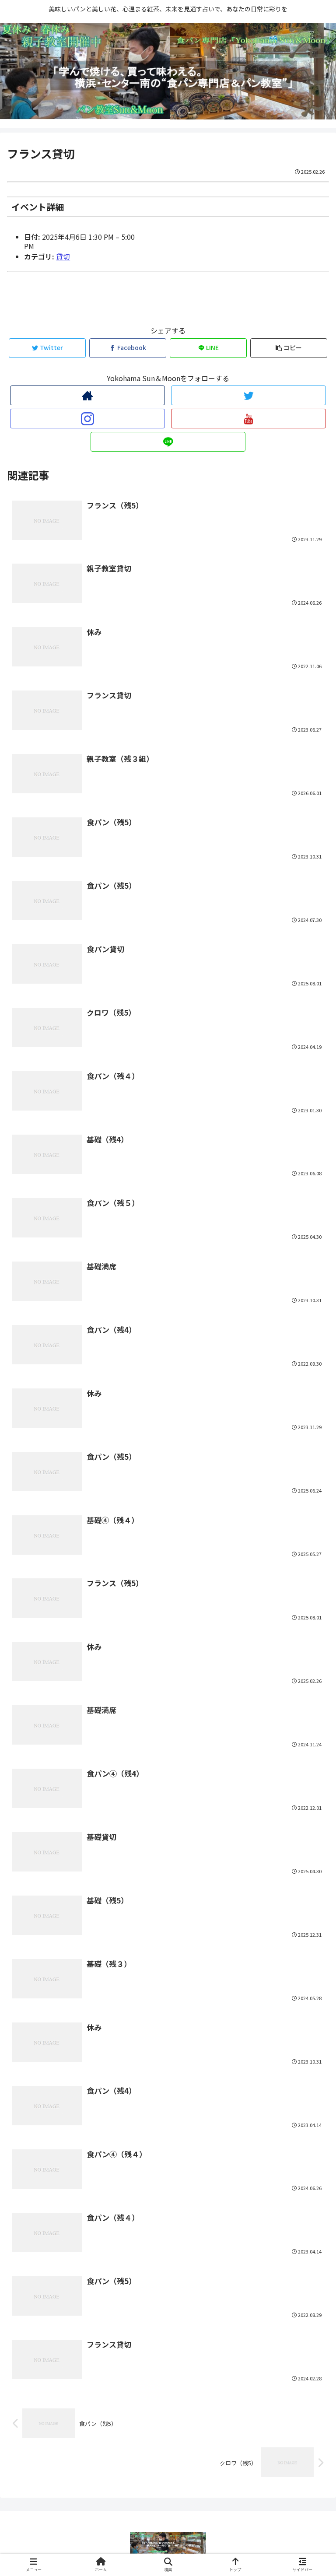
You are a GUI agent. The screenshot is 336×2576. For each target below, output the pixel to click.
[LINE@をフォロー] (168, 442)
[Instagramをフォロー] (87, 419)
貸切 (63, 256)
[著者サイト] (87, 395)
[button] (310, 1463)
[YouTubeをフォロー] (248, 419)
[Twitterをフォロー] (248, 395)
